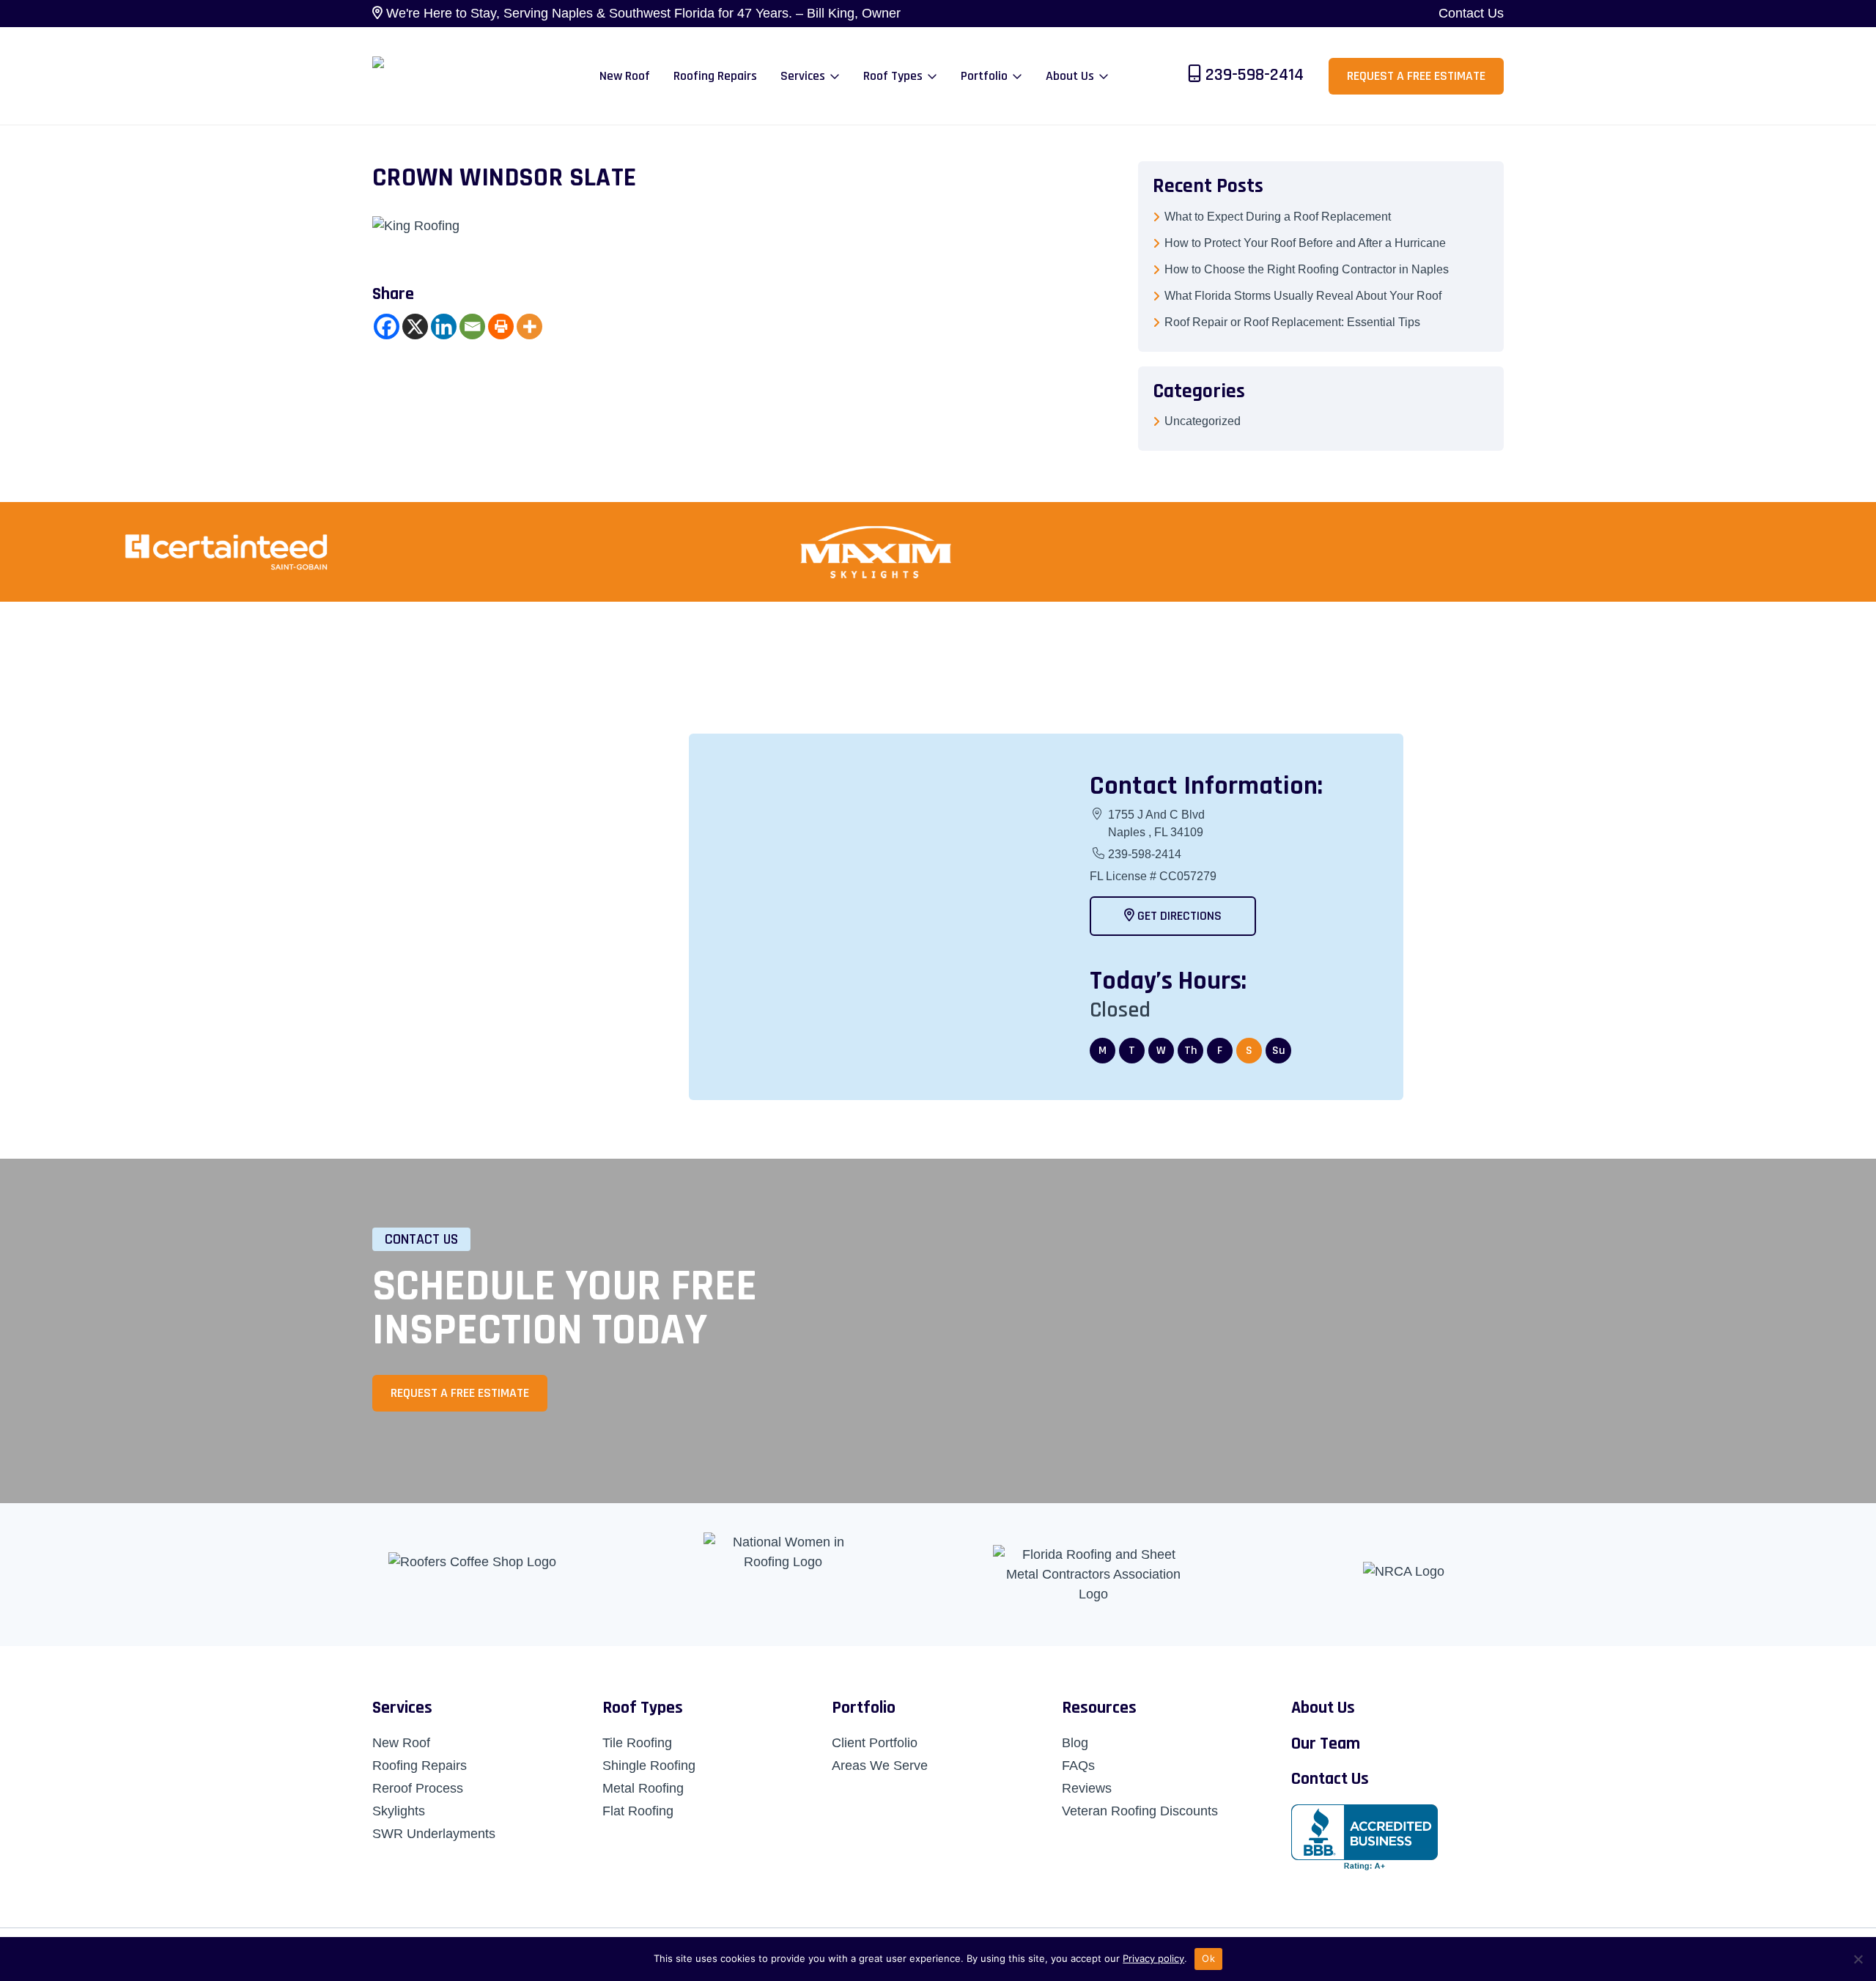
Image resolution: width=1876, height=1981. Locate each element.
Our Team (1326, 1744)
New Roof (401, 1743)
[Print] (501, 327)
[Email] (472, 327)
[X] (415, 327)
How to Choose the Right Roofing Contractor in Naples (1307, 269)
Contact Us (1471, 13)
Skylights (399, 1811)
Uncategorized (1203, 421)
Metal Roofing (643, 1788)
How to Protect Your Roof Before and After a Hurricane (1305, 243)
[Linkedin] (444, 327)
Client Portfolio (875, 1743)
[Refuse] (1858, 1959)
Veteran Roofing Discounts (1140, 1811)
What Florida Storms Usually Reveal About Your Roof (1303, 296)
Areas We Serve (880, 1766)
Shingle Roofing (649, 1766)
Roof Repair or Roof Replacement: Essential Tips (1292, 322)
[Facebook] (387, 327)
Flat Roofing (638, 1811)
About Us (1323, 1708)
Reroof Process (418, 1788)
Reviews (1087, 1788)
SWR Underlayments (434, 1834)
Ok (1208, 1958)
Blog (1075, 1743)
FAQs (1078, 1766)
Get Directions (1178, 916)
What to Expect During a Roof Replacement (1278, 217)
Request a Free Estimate (1416, 76)
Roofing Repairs (420, 1766)
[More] (529, 327)
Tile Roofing (637, 1743)
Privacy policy (1153, 1958)
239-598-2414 (1255, 75)
